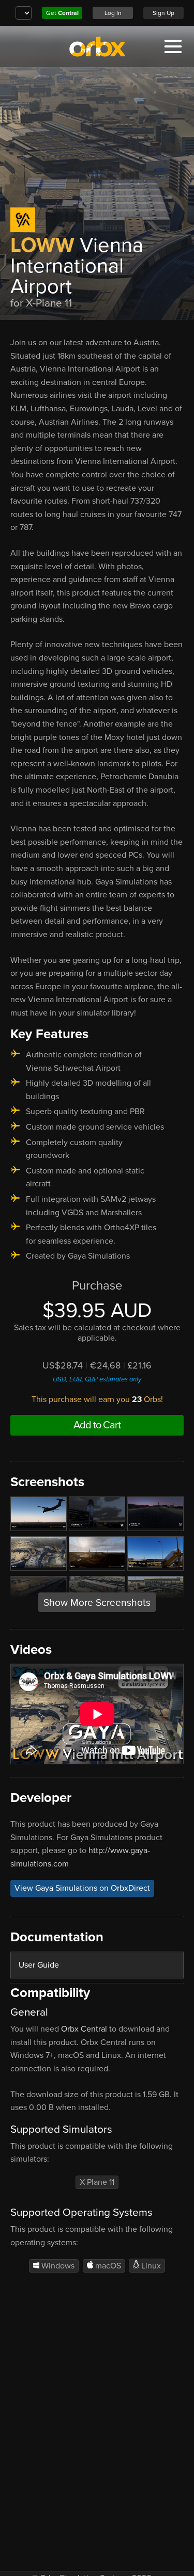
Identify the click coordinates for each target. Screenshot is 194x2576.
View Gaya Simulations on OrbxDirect (82, 1888)
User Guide (39, 1965)
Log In (113, 13)
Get (62, 13)
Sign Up (163, 13)
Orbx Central (84, 2029)
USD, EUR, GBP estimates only (97, 1379)
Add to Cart (97, 1425)
